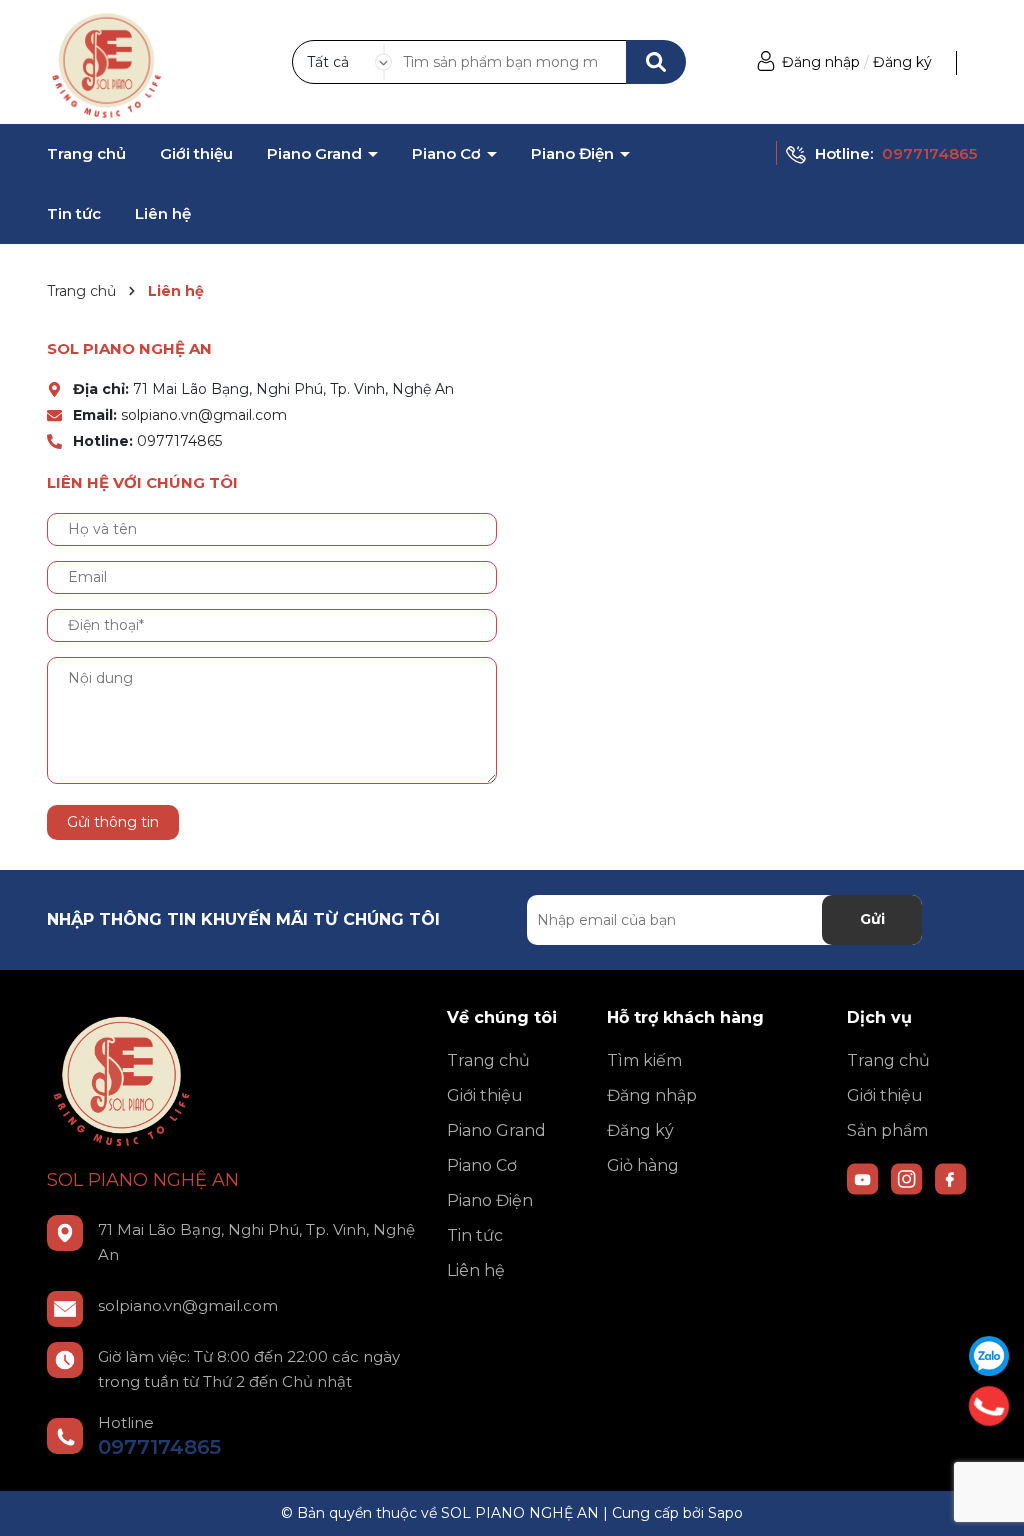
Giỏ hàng (643, 1165)
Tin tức (74, 214)
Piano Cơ (448, 154)
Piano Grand (316, 154)
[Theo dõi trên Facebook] (951, 1177)
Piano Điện (574, 154)
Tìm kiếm (644, 1060)
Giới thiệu (196, 154)
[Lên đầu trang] (989, 1501)
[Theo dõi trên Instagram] (909, 1177)
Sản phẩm (887, 1130)
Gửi (872, 919)
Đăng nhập (821, 62)
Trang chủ (86, 154)
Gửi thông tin (113, 822)
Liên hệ (163, 214)
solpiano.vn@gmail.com (204, 415)
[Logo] (107, 61)
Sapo (725, 1513)
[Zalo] (989, 1356)
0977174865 (929, 153)
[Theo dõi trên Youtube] (865, 1177)
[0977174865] (989, 1406)
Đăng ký (902, 62)
